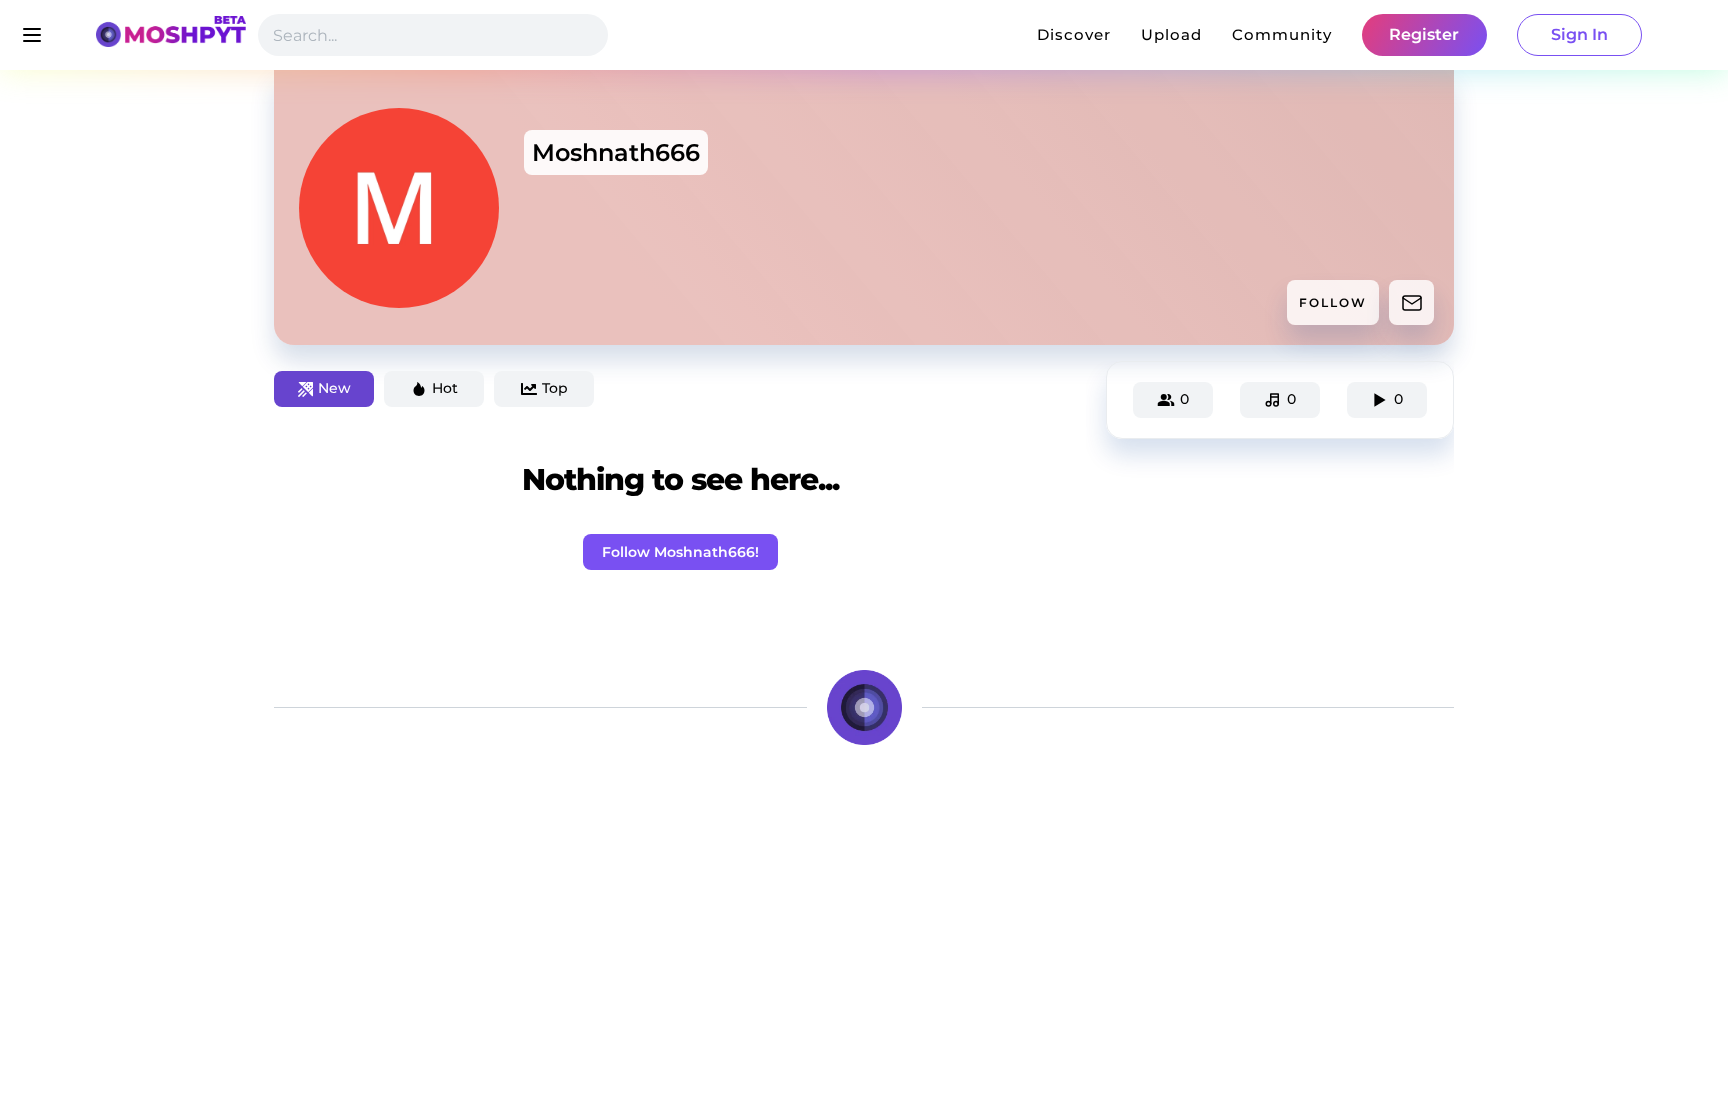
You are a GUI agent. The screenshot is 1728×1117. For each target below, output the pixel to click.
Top (555, 388)
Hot (445, 388)
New (334, 388)
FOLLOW (1333, 302)
